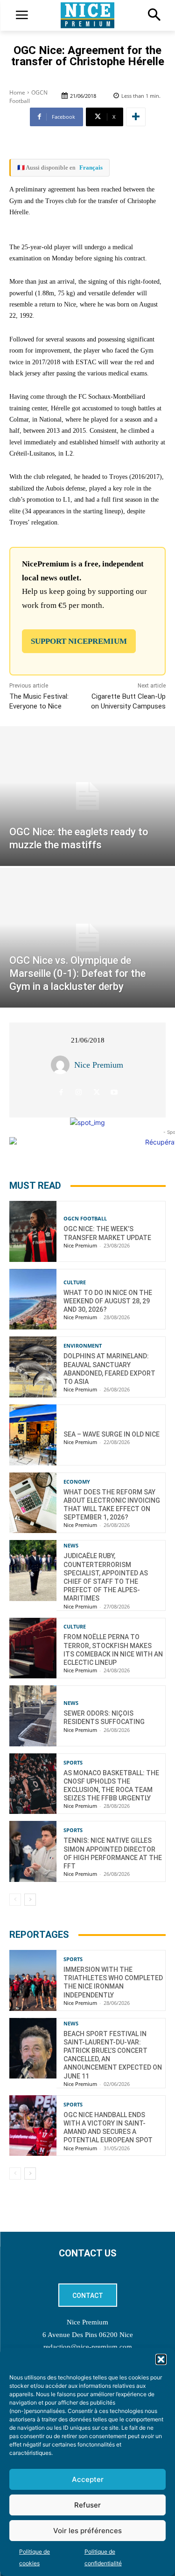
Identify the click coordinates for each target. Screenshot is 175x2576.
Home (17, 92)
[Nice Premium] (63, 1065)
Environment (83, 1346)
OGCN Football (28, 97)
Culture (75, 1282)
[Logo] (87, 15)
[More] (136, 117)
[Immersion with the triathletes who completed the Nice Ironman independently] (33, 1980)
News (71, 1545)
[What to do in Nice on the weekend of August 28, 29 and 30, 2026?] (33, 1299)
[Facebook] (61, 1093)
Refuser (87, 2505)
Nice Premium (99, 1065)
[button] (161, 2359)
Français (91, 167)
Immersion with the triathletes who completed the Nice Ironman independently (113, 1982)
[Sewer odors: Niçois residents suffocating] (33, 1716)
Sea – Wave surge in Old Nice (112, 1434)
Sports (73, 1762)
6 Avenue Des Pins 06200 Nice (88, 2335)
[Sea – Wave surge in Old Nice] (33, 1435)
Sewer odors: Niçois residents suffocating (104, 1717)
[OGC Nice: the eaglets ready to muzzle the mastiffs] (87, 796)
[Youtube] (114, 1093)
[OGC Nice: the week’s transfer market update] (33, 1231)
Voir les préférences (87, 2531)
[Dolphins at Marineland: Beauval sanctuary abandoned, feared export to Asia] (33, 1367)
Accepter (88, 2479)
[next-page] (30, 1900)
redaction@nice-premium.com (88, 2347)
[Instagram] (79, 1093)
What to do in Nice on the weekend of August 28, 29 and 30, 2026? (108, 1301)
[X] (96, 1093)
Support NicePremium (79, 641)
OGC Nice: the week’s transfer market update (107, 1233)
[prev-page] (15, 1900)
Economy (77, 1482)
